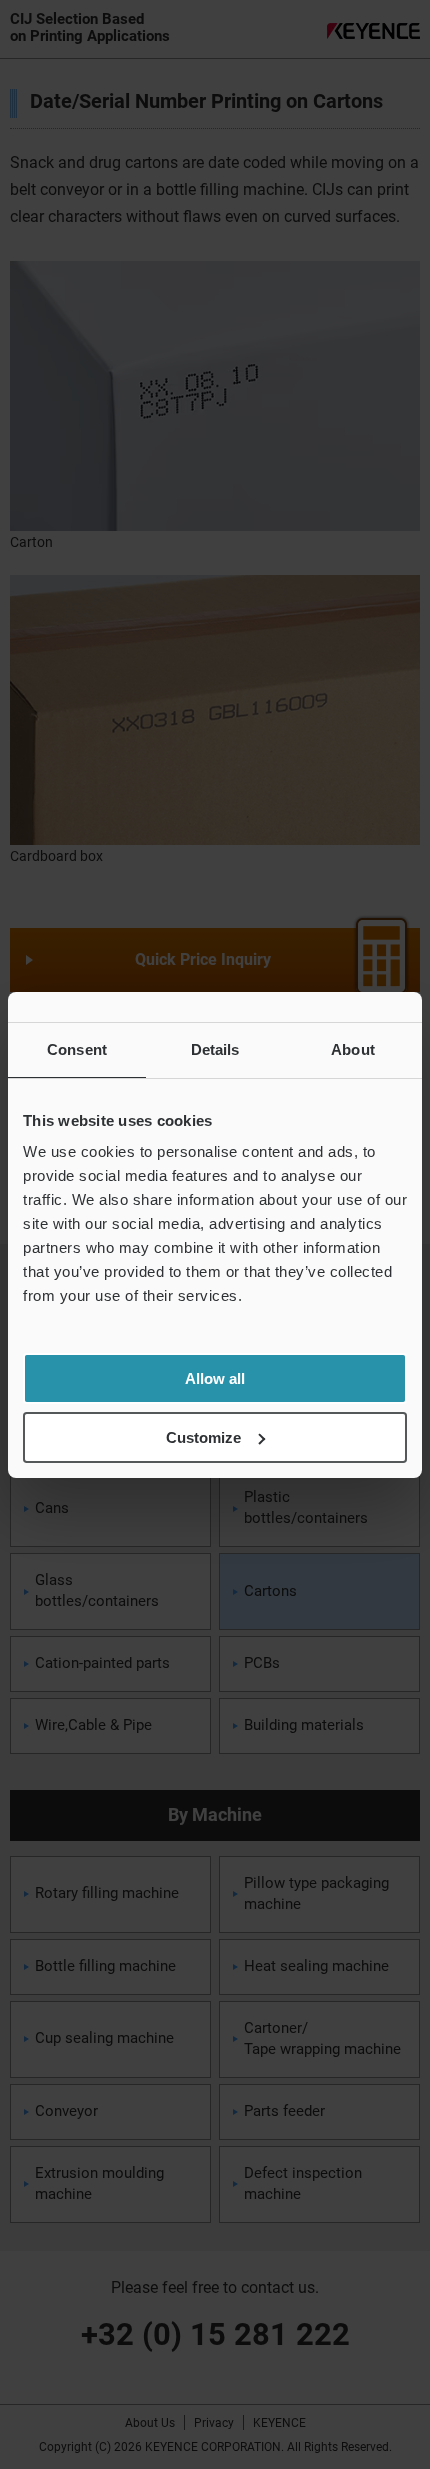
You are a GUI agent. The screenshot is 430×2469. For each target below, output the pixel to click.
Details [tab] (215, 1049)
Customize (203, 1437)
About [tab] (353, 1049)
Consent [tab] (77, 1049)
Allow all (215, 1378)
